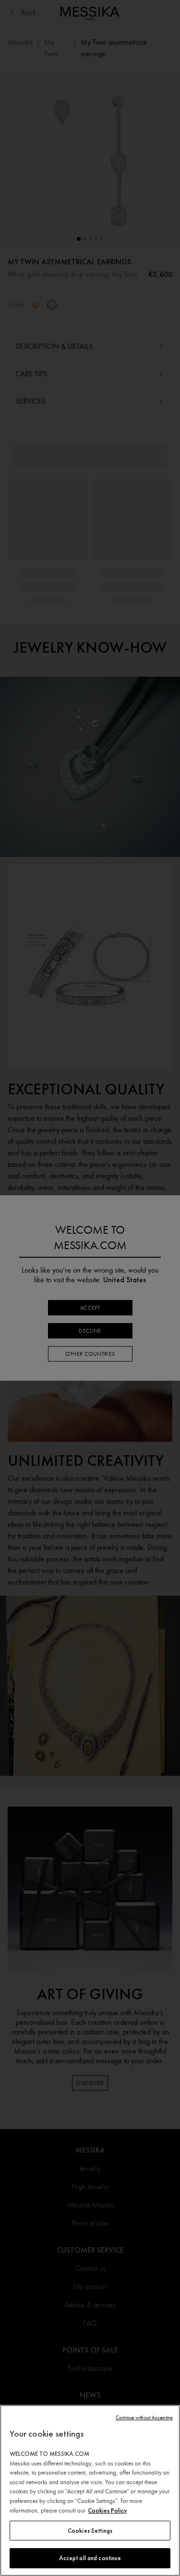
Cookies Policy (107, 2510)
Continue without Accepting (144, 2418)
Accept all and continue (90, 2558)
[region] (90, 2490)
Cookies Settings (90, 2531)
